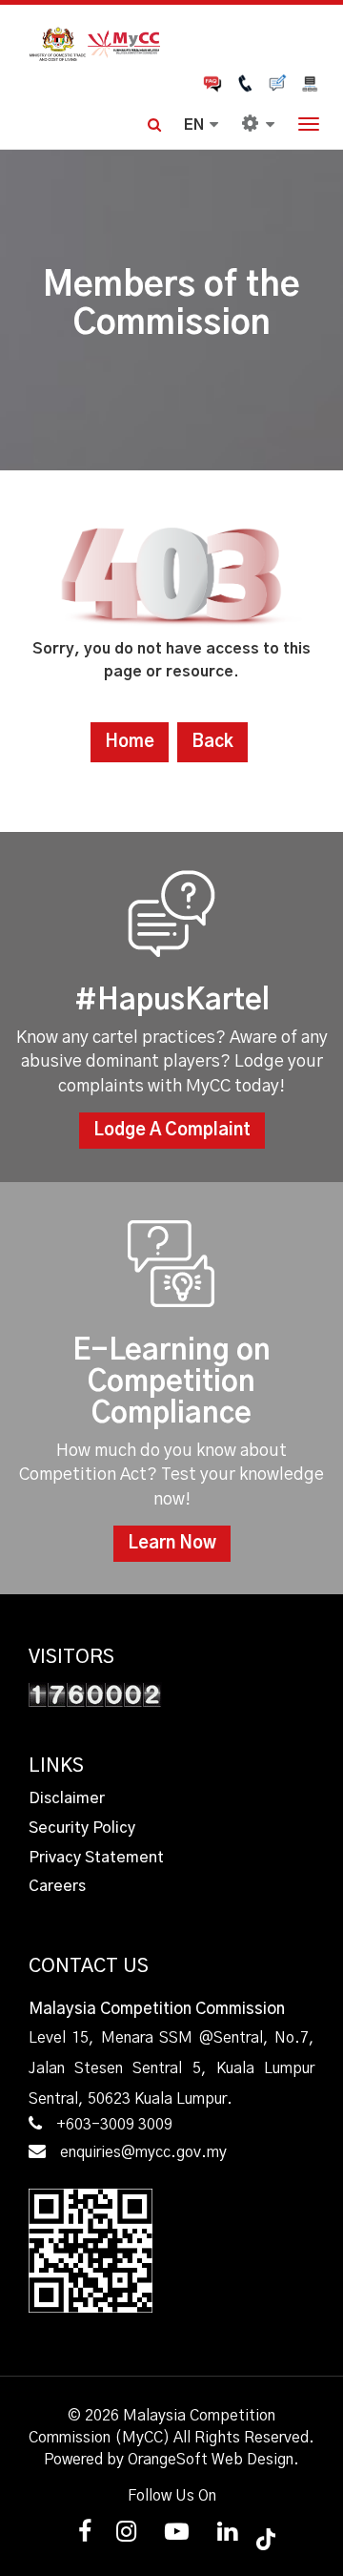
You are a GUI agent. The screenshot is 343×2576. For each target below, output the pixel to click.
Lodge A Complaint (172, 1131)
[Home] (171, 42)
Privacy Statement (96, 1858)
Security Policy (82, 1828)
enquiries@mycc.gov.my (143, 2152)
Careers (57, 1886)
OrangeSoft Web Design (211, 2460)
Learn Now (172, 1544)
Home (130, 742)
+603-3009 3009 (114, 2125)
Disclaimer (67, 1798)
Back (212, 742)
